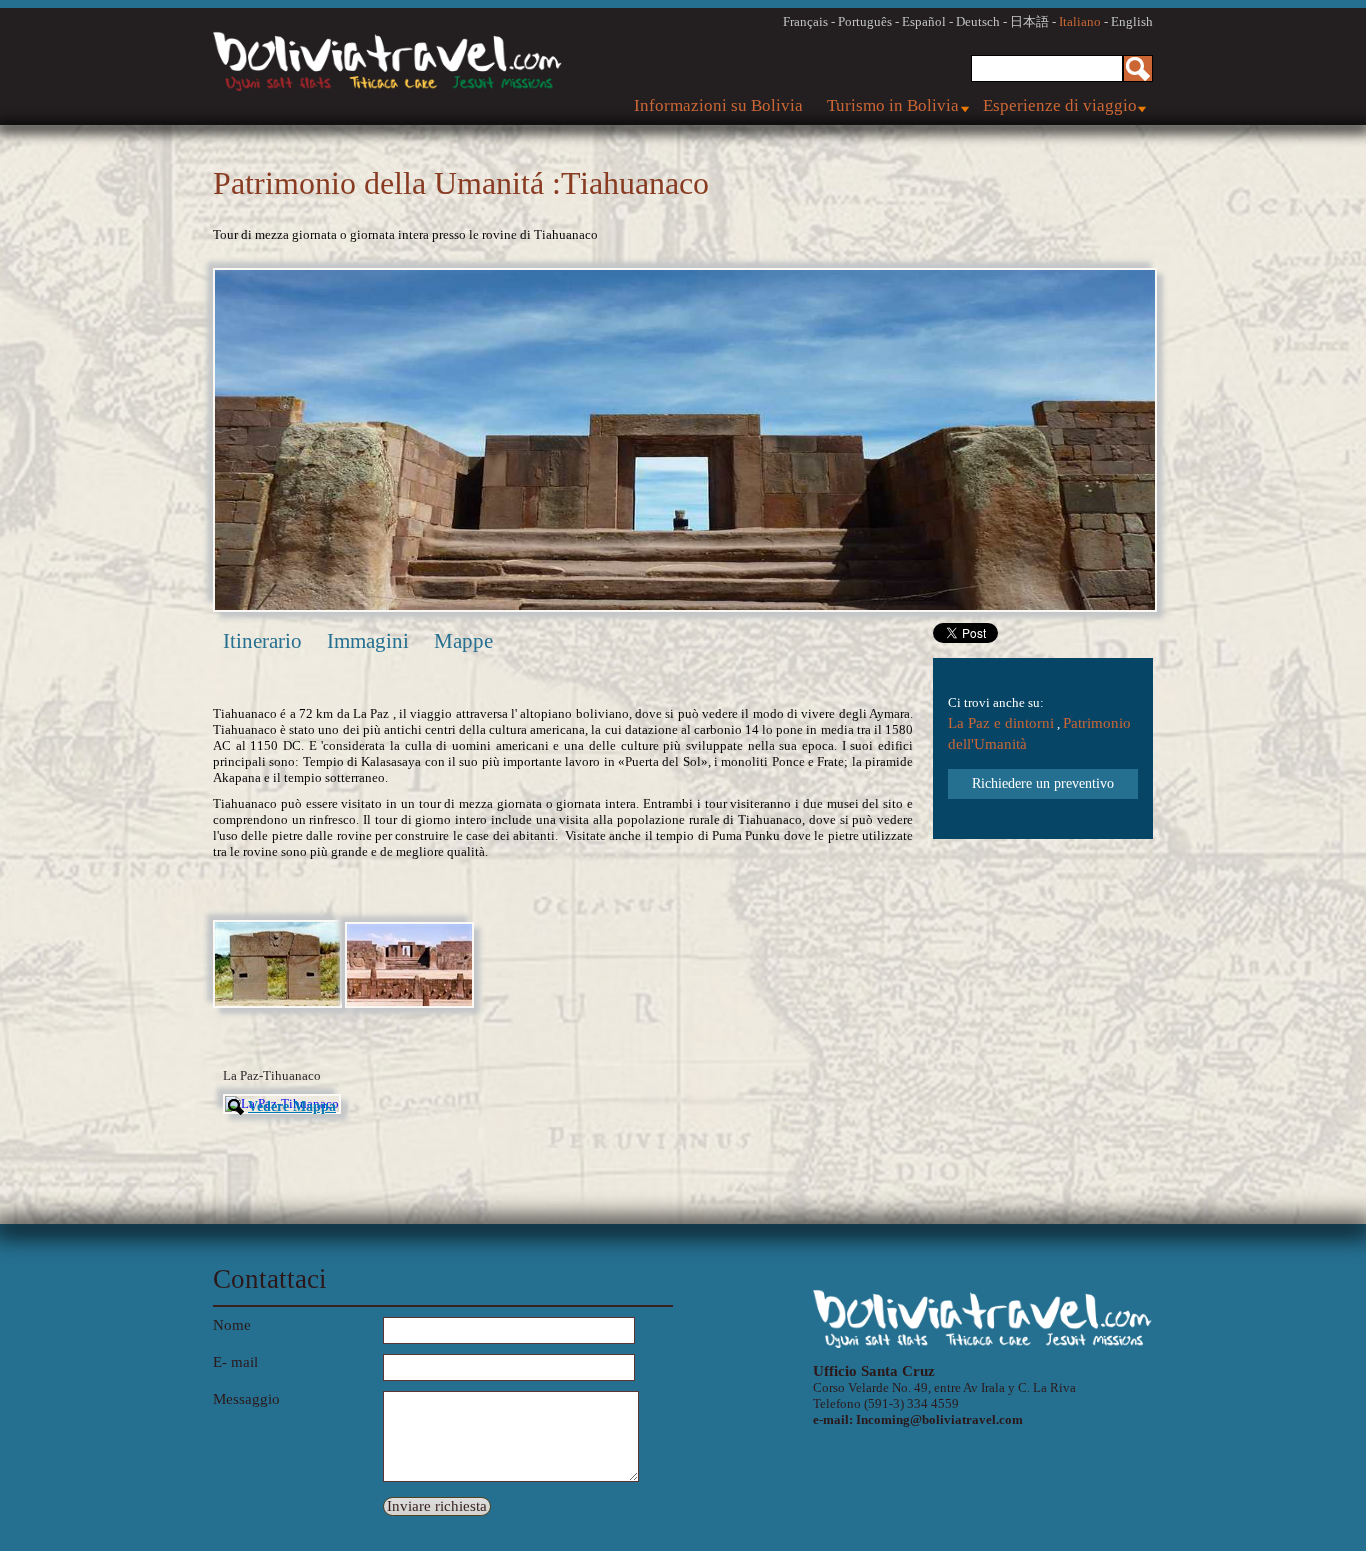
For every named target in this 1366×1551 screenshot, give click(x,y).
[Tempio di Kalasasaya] (409, 1003)
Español (924, 21)
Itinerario (262, 641)
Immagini (368, 641)
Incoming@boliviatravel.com (939, 1419)
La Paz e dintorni (1001, 723)
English (1132, 21)
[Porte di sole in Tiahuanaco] (277, 1003)
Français (805, 21)
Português (865, 21)
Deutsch (978, 21)
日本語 (1029, 21)
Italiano (1080, 21)
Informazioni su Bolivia (718, 105)
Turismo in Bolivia (893, 105)
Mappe (463, 641)
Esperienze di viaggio (1060, 105)
